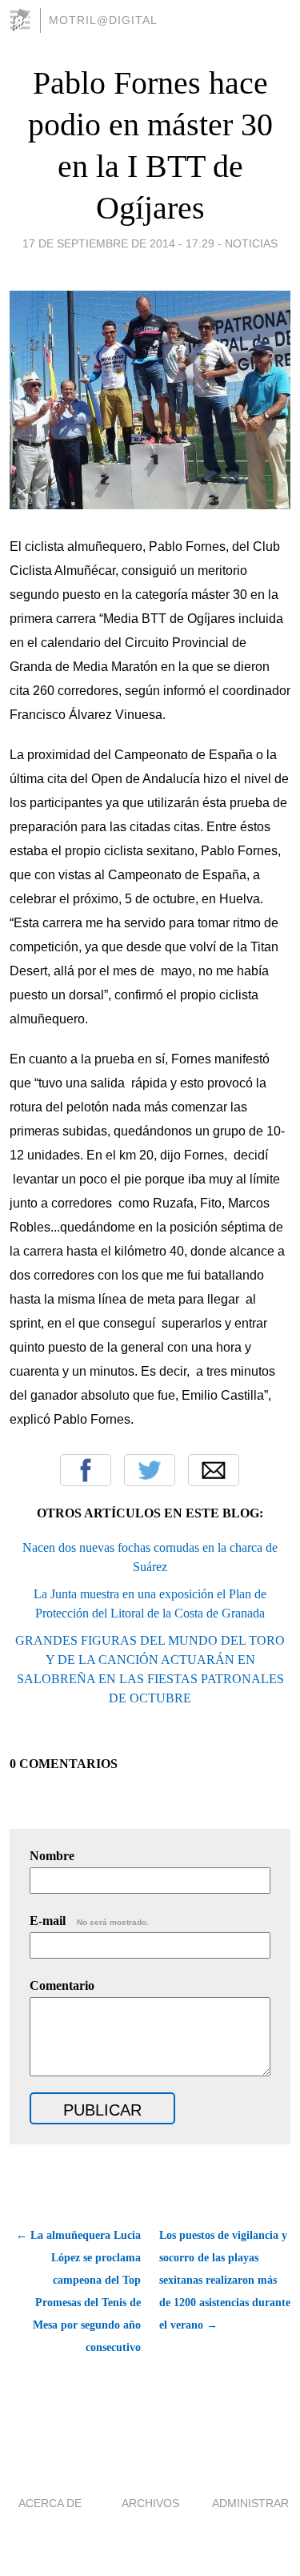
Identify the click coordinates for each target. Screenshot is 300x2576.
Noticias (251, 243)
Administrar (250, 2503)
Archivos (150, 2503)
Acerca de (50, 2503)
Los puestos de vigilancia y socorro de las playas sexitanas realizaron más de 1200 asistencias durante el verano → (225, 2280)
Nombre (52, 1856)
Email (214, 1470)
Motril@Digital (103, 20)
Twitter (150, 1470)
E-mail (89, 1921)
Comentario (62, 1985)
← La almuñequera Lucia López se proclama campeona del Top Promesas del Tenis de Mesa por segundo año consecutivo (78, 2291)
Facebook (86, 1470)
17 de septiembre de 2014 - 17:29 (118, 243)
